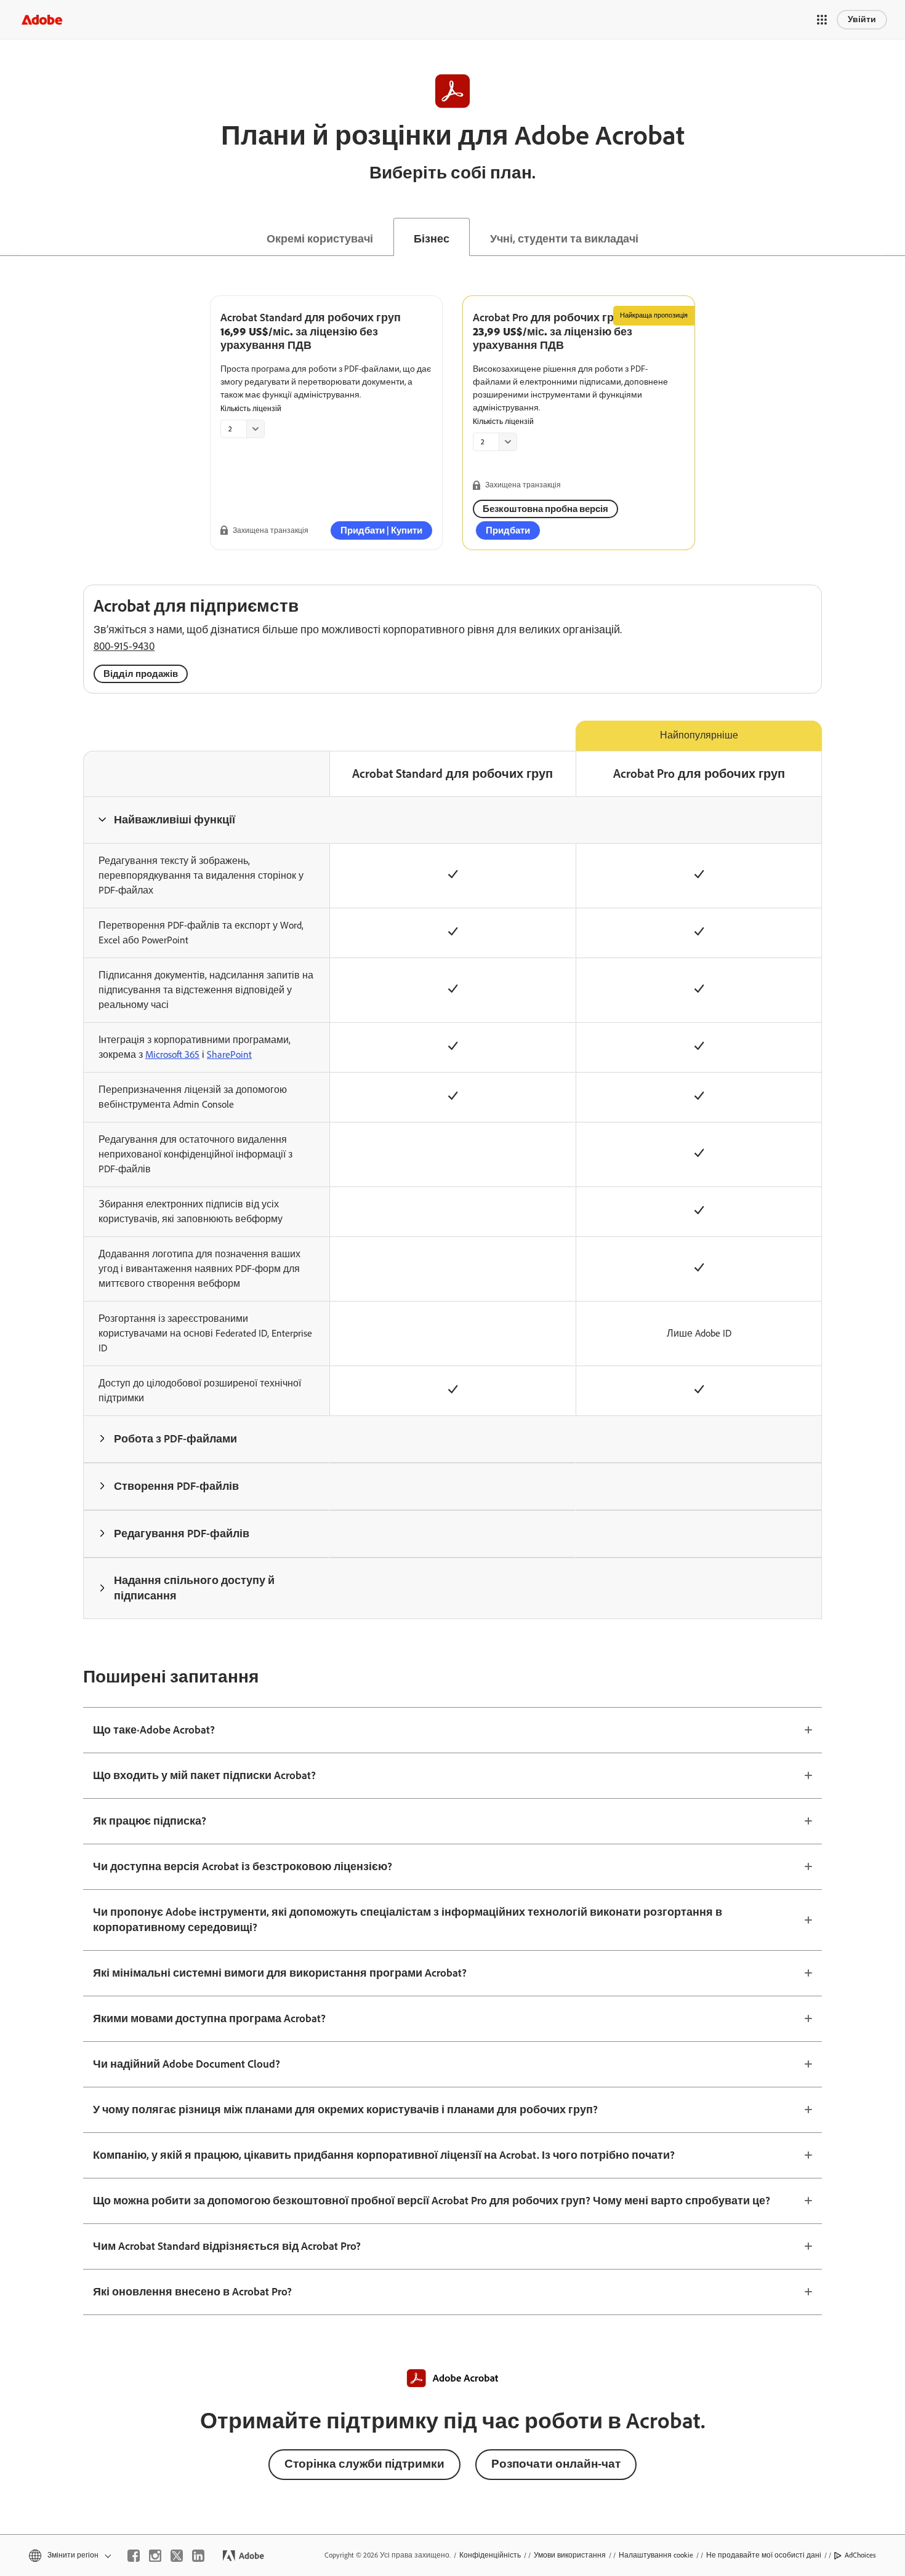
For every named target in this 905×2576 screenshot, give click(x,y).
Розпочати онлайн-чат (556, 2464)
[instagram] (155, 2556)
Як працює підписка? (150, 1821)
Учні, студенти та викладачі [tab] (564, 239)
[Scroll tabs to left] (10, 237)
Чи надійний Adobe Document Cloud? (187, 2064)
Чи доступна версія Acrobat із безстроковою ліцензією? (243, 1866)
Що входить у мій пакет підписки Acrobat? (204, 1775)
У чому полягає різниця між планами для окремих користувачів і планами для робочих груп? (345, 2110)
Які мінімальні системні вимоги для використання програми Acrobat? (280, 1973)
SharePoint (229, 1054)
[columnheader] (206, 820)
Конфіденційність (490, 2555)
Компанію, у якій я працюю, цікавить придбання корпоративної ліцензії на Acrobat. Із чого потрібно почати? (384, 2155)
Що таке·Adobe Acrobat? (154, 1730)
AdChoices (860, 2555)
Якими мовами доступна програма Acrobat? (209, 2018)
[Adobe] (42, 19)
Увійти (862, 19)
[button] (822, 20)
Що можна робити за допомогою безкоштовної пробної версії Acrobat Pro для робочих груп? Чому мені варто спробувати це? (432, 2201)
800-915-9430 (124, 646)
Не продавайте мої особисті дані (764, 2555)
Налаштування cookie (656, 2555)
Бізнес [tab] (432, 239)
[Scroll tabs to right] (895, 237)
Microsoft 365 (172, 1054)
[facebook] (134, 2556)
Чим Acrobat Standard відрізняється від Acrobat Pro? (227, 2246)
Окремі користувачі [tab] (320, 239)
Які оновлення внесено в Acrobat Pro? (192, 2292)
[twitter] (177, 2556)
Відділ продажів (141, 674)
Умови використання (570, 2555)
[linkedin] (198, 2556)
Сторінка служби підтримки (364, 2464)
